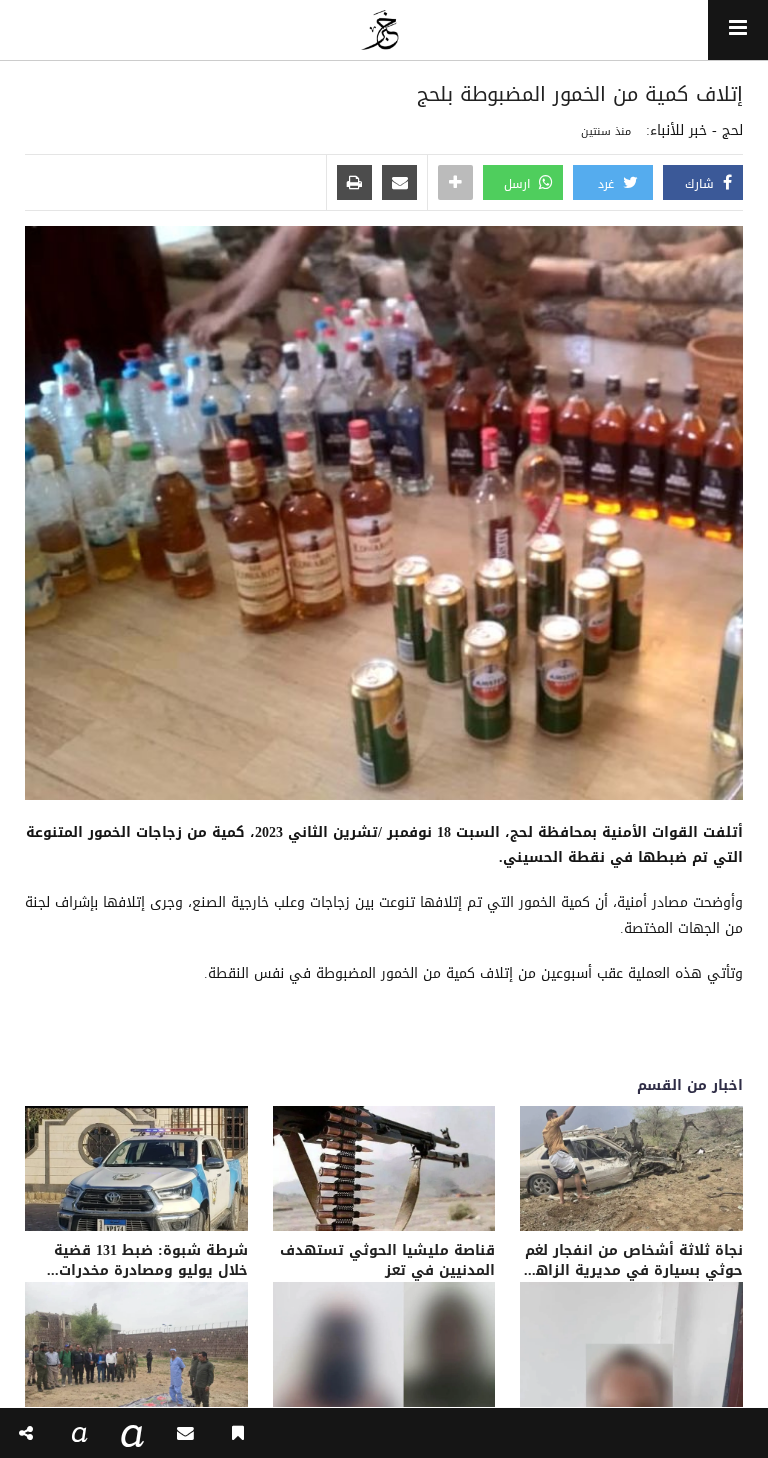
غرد (608, 184)
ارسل (519, 184)
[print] (354, 184)
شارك (701, 184)
